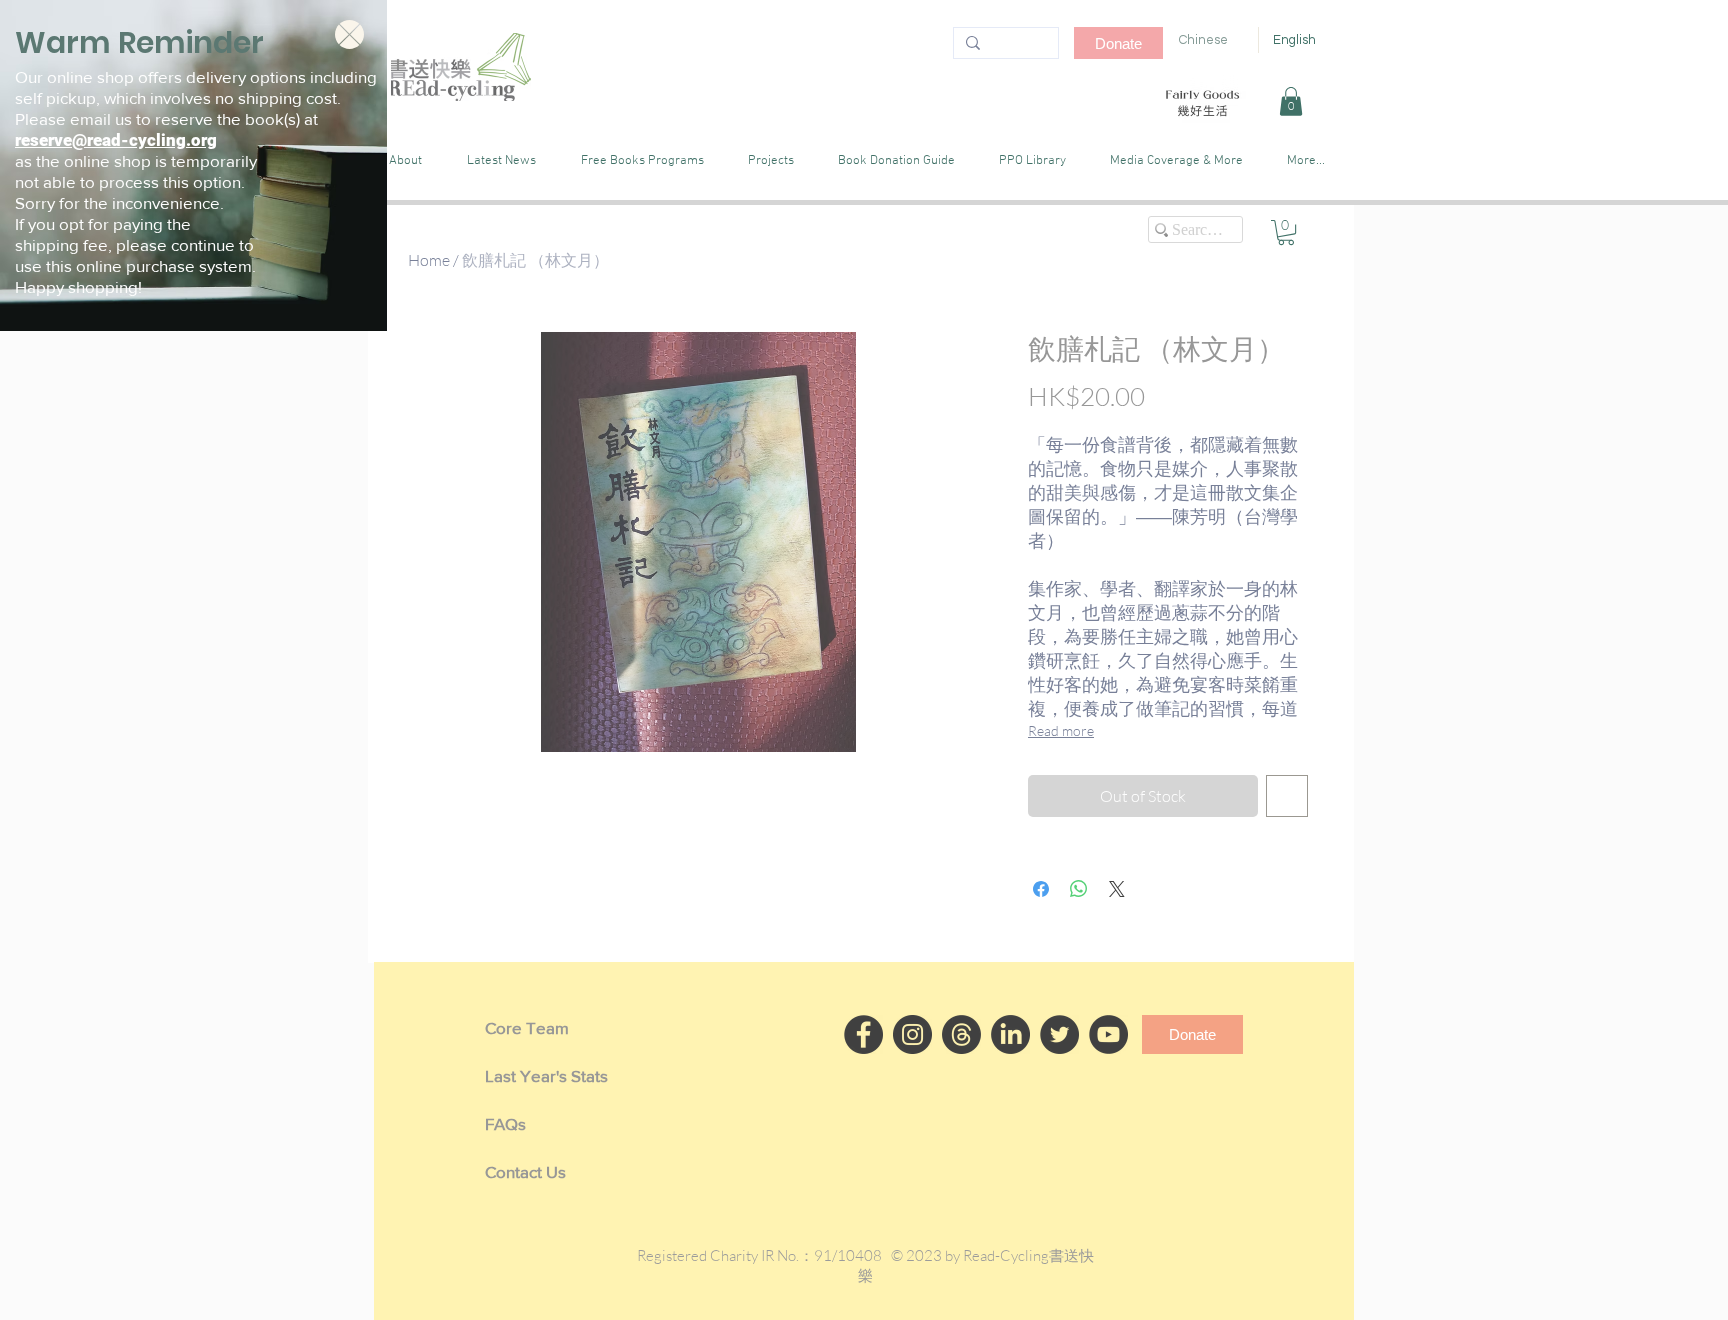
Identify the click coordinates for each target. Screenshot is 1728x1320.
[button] (349, 34)
